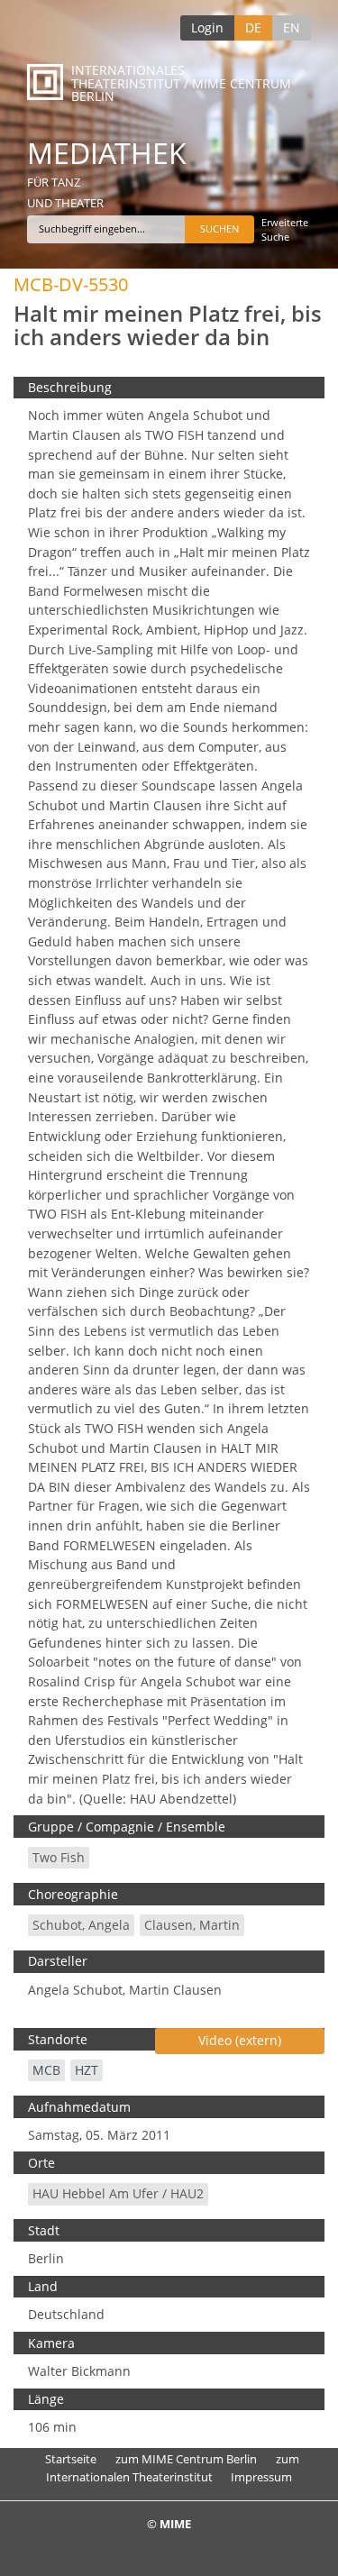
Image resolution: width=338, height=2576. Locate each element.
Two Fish (59, 1857)
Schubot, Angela (81, 1925)
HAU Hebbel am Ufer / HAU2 (118, 2193)
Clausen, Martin (192, 1925)
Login (207, 27)
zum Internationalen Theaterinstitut (173, 2467)
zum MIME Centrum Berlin (186, 2459)
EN (292, 27)
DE (253, 27)
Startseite (71, 2459)
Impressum (261, 2477)
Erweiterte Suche (285, 229)
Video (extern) (240, 2040)
